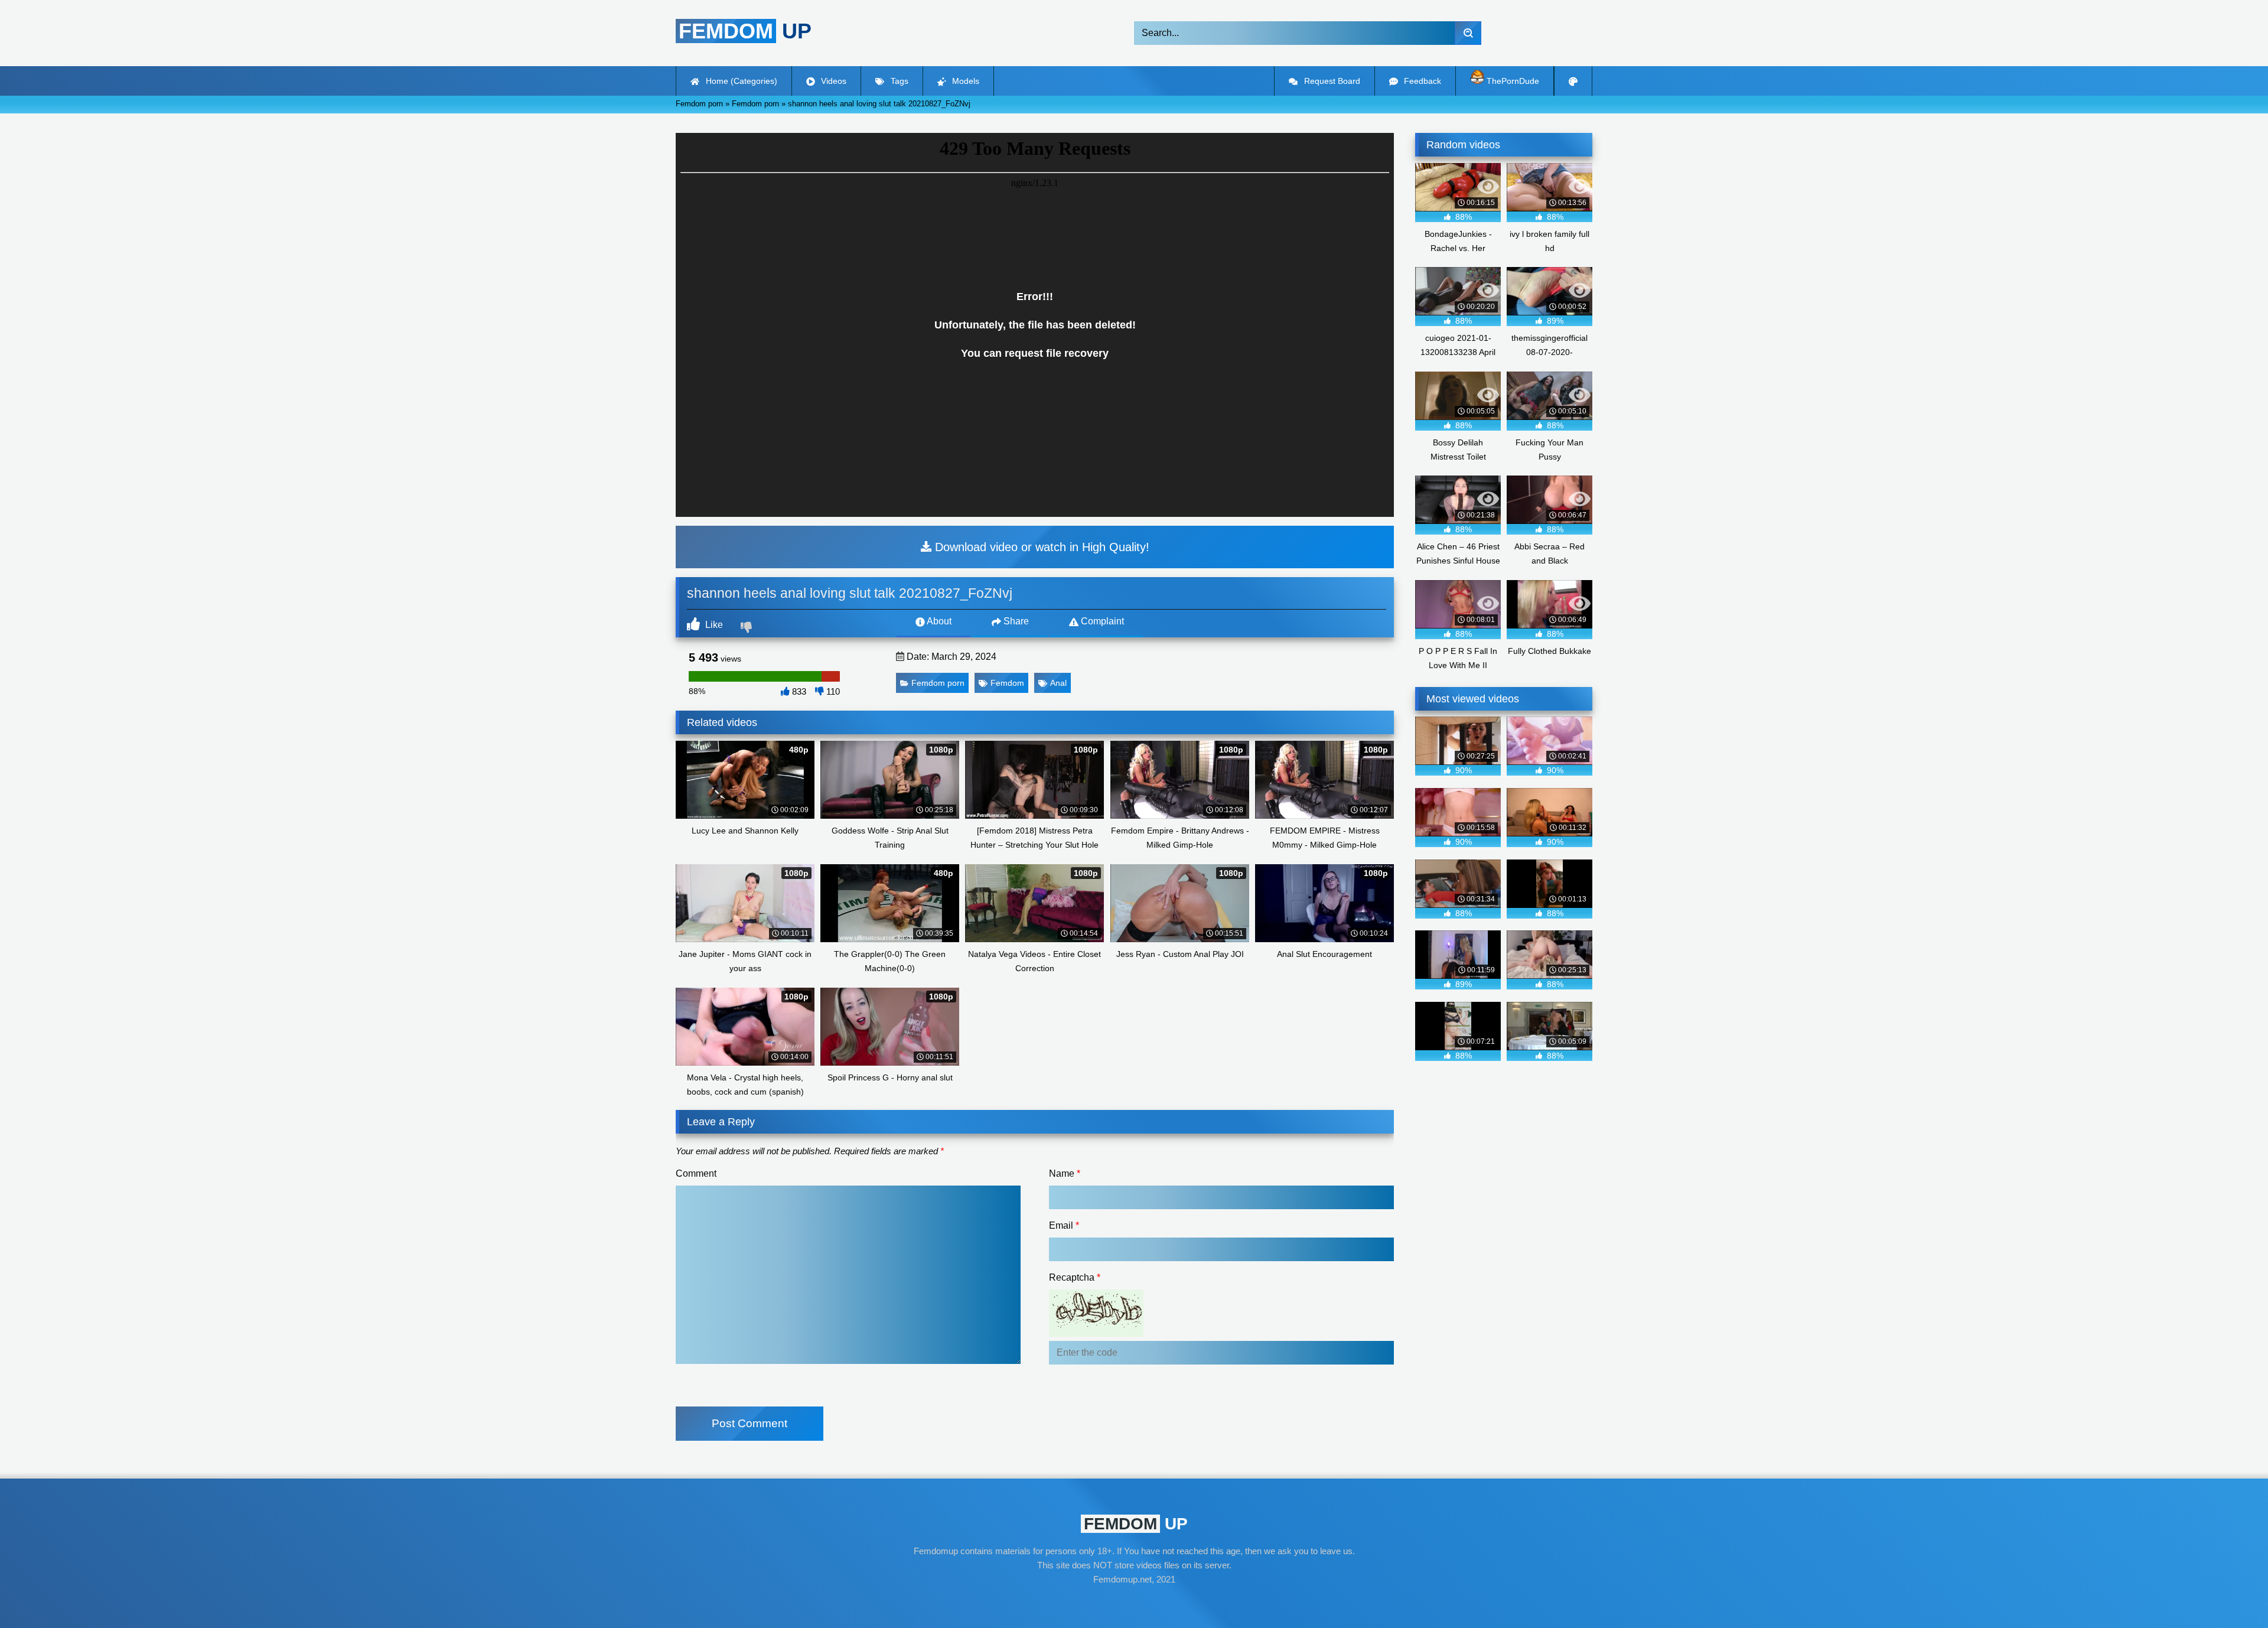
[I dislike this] (748, 629)
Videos (832, 81)
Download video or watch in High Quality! (1040, 547)
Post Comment (750, 1423)
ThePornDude (1512, 81)
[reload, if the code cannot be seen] (1096, 1334)
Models (964, 81)
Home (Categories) (740, 81)
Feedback (1421, 81)
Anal (1058, 683)
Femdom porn (938, 683)
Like (713, 625)
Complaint (1101, 621)
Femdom (1007, 683)
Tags (898, 81)
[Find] (1468, 33)
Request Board (1331, 81)
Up (745, 31)
